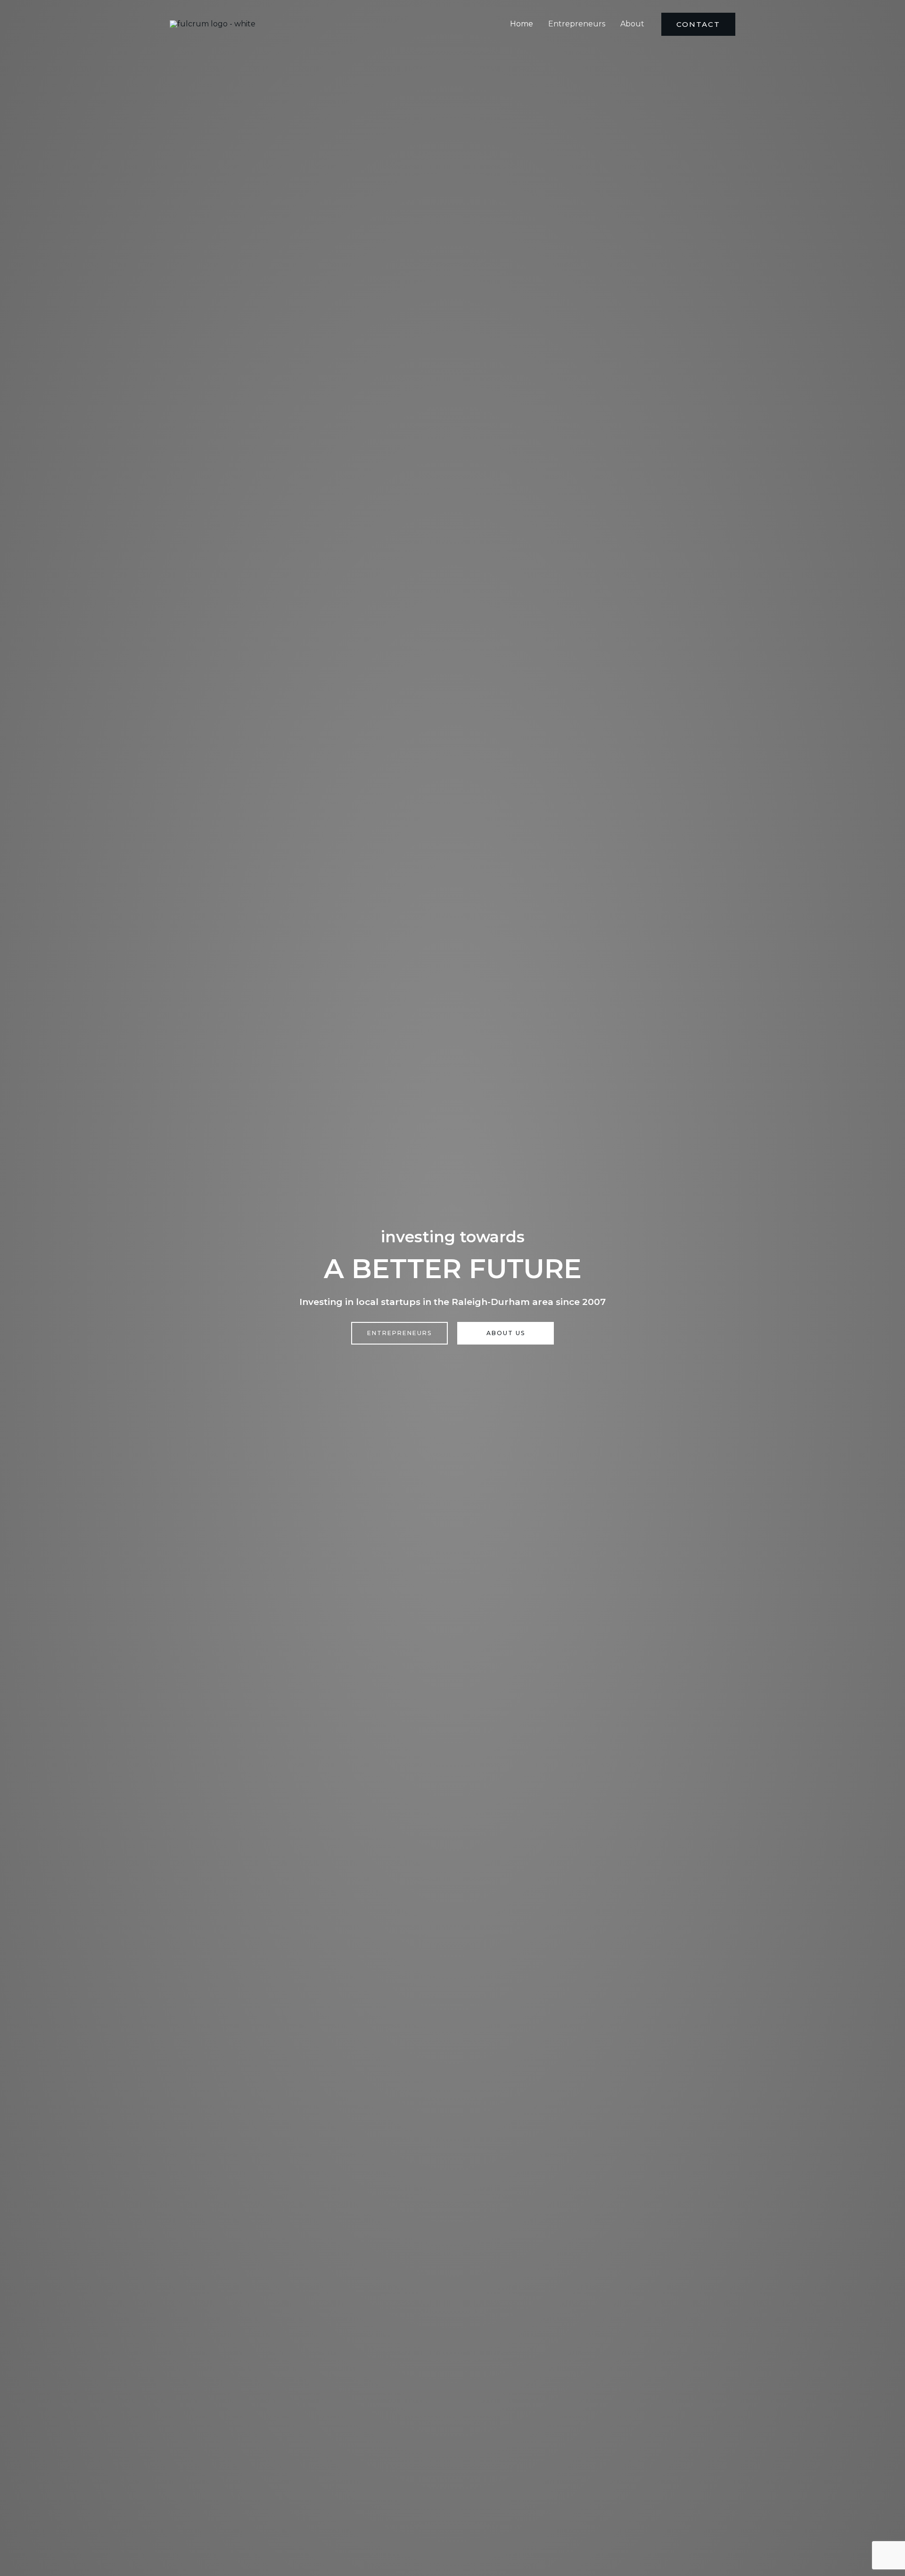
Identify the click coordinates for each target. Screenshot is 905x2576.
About (632, 24)
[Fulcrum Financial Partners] (213, 24)
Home (522, 24)
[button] (698, 24)
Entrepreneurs (577, 24)
